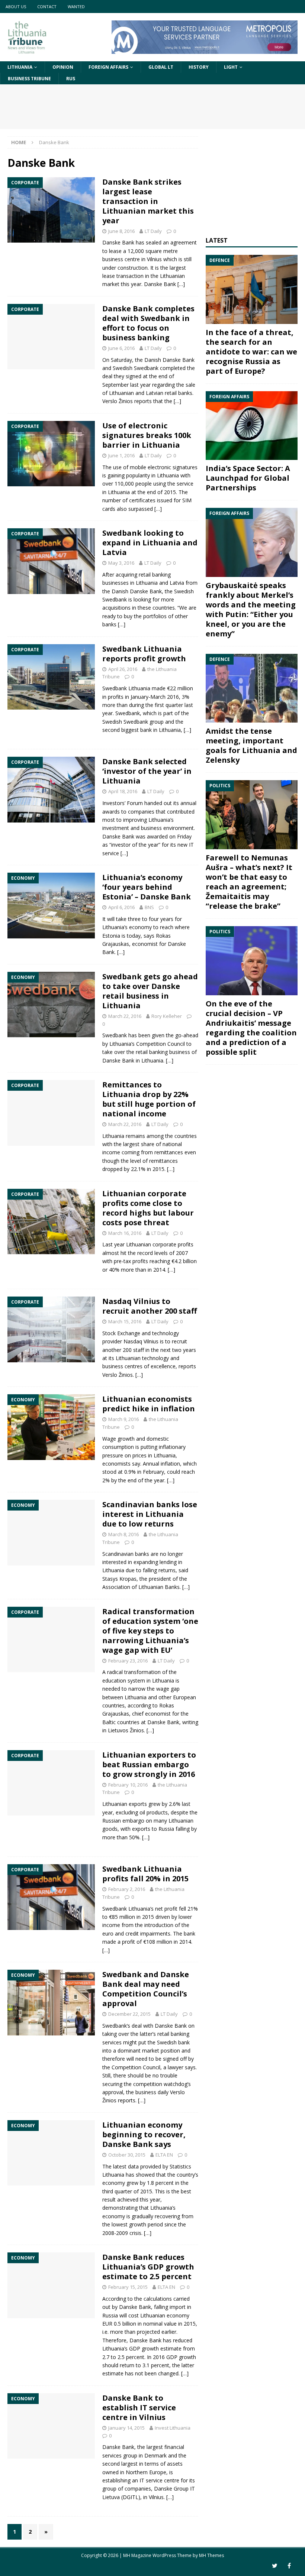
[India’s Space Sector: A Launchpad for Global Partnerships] (252, 426)
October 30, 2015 (127, 2155)
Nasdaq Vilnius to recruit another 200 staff (150, 1306)
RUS (71, 79)
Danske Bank (118, 1060)
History (199, 67)
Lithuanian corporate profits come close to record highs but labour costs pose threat (148, 1208)
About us (16, 7)
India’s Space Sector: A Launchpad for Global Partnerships (248, 478)
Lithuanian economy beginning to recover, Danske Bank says (144, 2134)
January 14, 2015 (126, 2428)
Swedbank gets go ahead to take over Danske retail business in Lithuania (150, 991)
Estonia (111, 936)
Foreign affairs (108, 67)
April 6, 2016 (121, 907)
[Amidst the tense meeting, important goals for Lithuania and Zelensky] (252, 688)
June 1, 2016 (121, 455)
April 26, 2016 (123, 669)
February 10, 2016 (128, 1785)
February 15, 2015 (128, 2287)
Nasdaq (133, 1341)
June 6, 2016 (121, 348)
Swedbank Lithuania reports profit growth (144, 654)
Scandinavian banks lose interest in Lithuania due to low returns (150, 1514)
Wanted (76, 7)
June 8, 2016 (121, 231)
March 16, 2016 (125, 1233)
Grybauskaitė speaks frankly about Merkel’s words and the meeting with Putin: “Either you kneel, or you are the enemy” (251, 609)
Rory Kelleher (167, 1016)
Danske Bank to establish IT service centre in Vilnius (139, 2408)
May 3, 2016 (121, 563)
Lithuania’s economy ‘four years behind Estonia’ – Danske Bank (147, 887)
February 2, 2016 (127, 1889)
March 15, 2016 (125, 1321)
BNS (149, 907)
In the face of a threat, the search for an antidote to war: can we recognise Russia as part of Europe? (251, 352)
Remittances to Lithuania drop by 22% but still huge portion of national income (149, 1099)
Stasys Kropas (119, 1579)
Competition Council (160, 1044)
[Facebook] (289, 2566)
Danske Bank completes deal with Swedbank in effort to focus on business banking (148, 323)
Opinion (63, 67)
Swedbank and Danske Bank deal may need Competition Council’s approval (146, 1989)
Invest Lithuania (173, 2428)
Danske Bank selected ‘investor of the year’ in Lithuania (147, 771)
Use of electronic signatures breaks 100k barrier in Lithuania (147, 435)
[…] (181, 284)
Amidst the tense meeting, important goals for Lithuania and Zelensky (251, 745)
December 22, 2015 (129, 2014)
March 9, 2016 (123, 1419)
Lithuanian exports (125, 1804)
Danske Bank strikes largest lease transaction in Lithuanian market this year (148, 201)
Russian (112, 1821)
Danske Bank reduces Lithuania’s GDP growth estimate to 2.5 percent (148, 2267)
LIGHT (231, 67)
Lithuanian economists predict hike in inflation (149, 1404)
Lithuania (20, 67)
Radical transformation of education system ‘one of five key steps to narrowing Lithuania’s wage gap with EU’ (150, 1631)
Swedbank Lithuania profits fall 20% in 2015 (145, 1874)
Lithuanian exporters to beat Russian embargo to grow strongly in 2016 (149, 1764)
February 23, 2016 (128, 1661)
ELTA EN (164, 2155)
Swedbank (115, 1035)
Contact (47, 7)
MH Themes (211, 2555)
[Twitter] (275, 2566)
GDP (135, 2348)
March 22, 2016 (125, 1016)
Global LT (161, 67)
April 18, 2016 (123, 791)
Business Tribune (29, 79)
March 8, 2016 (123, 1534)
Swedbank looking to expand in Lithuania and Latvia (150, 543)
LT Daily (153, 231)
